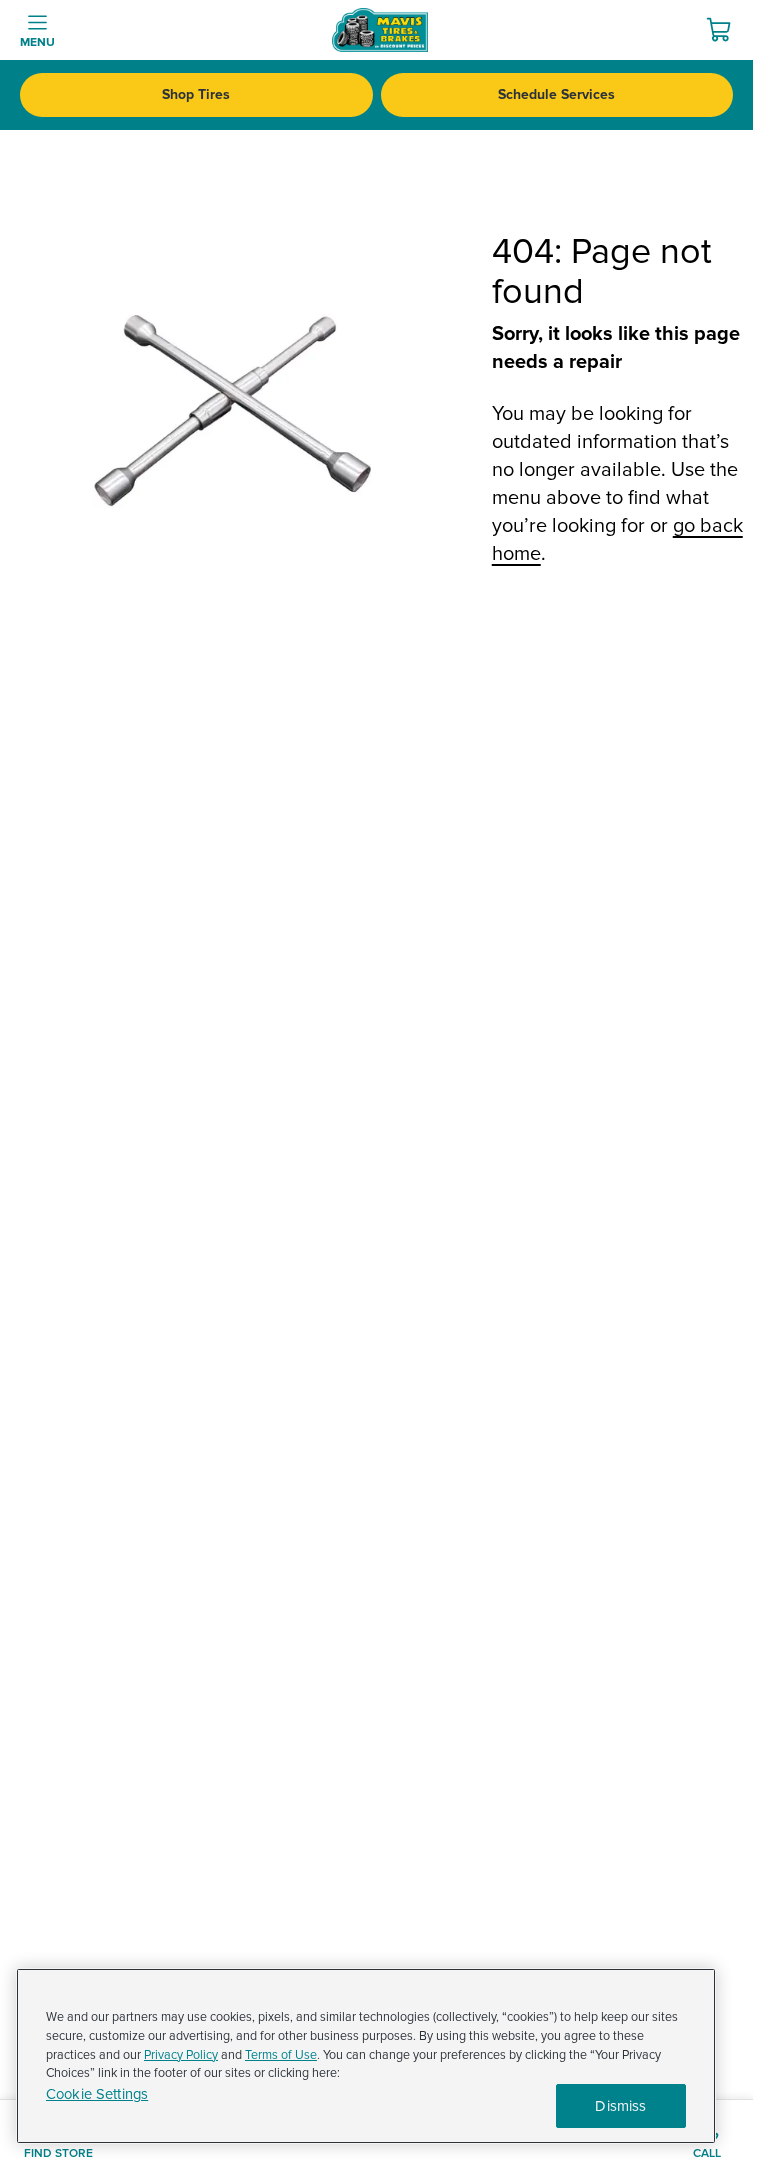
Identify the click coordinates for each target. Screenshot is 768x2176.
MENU (37, 42)
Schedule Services (556, 94)
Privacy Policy (181, 2055)
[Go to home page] (380, 30)
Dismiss (620, 2106)
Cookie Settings (97, 2094)
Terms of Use (281, 2055)
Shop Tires (196, 94)
